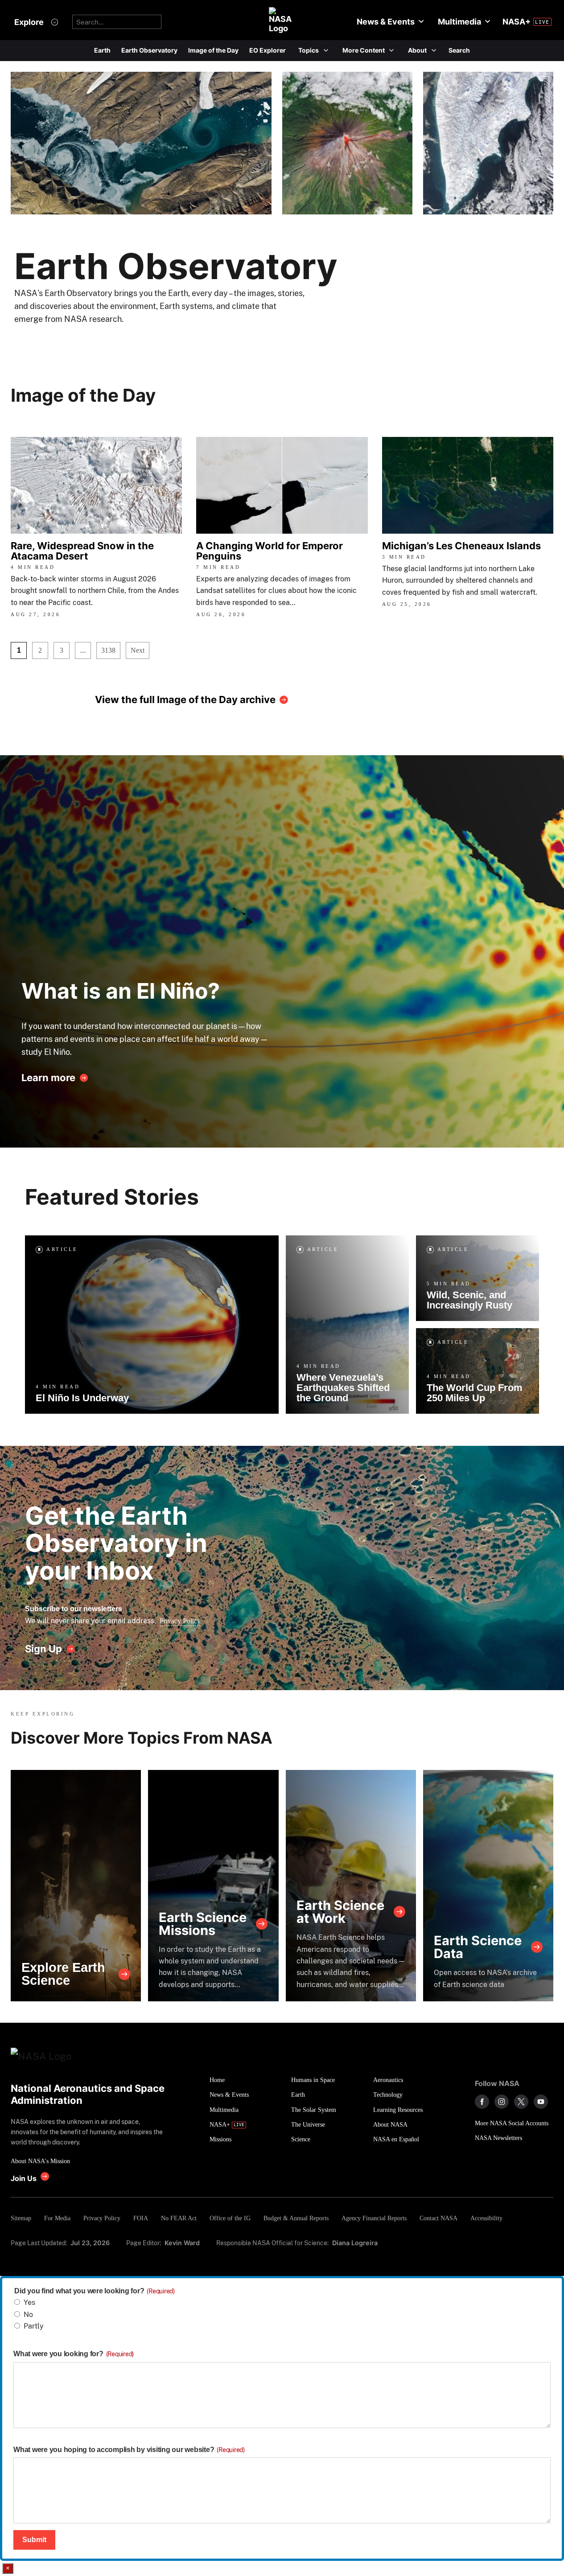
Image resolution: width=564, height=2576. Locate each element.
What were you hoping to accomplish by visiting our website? (129, 2450)
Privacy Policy (180, 1621)
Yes (29, 2302)
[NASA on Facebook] (482, 2102)
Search (459, 50)
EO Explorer (268, 50)
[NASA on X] (521, 2102)
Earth (102, 50)
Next (138, 650)
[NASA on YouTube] (541, 2102)
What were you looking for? (74, 2354)
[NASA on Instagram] (502, 2102)
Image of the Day (213, 50)
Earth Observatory (149, 50)
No (28, 2315)
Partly (34, 2326)
